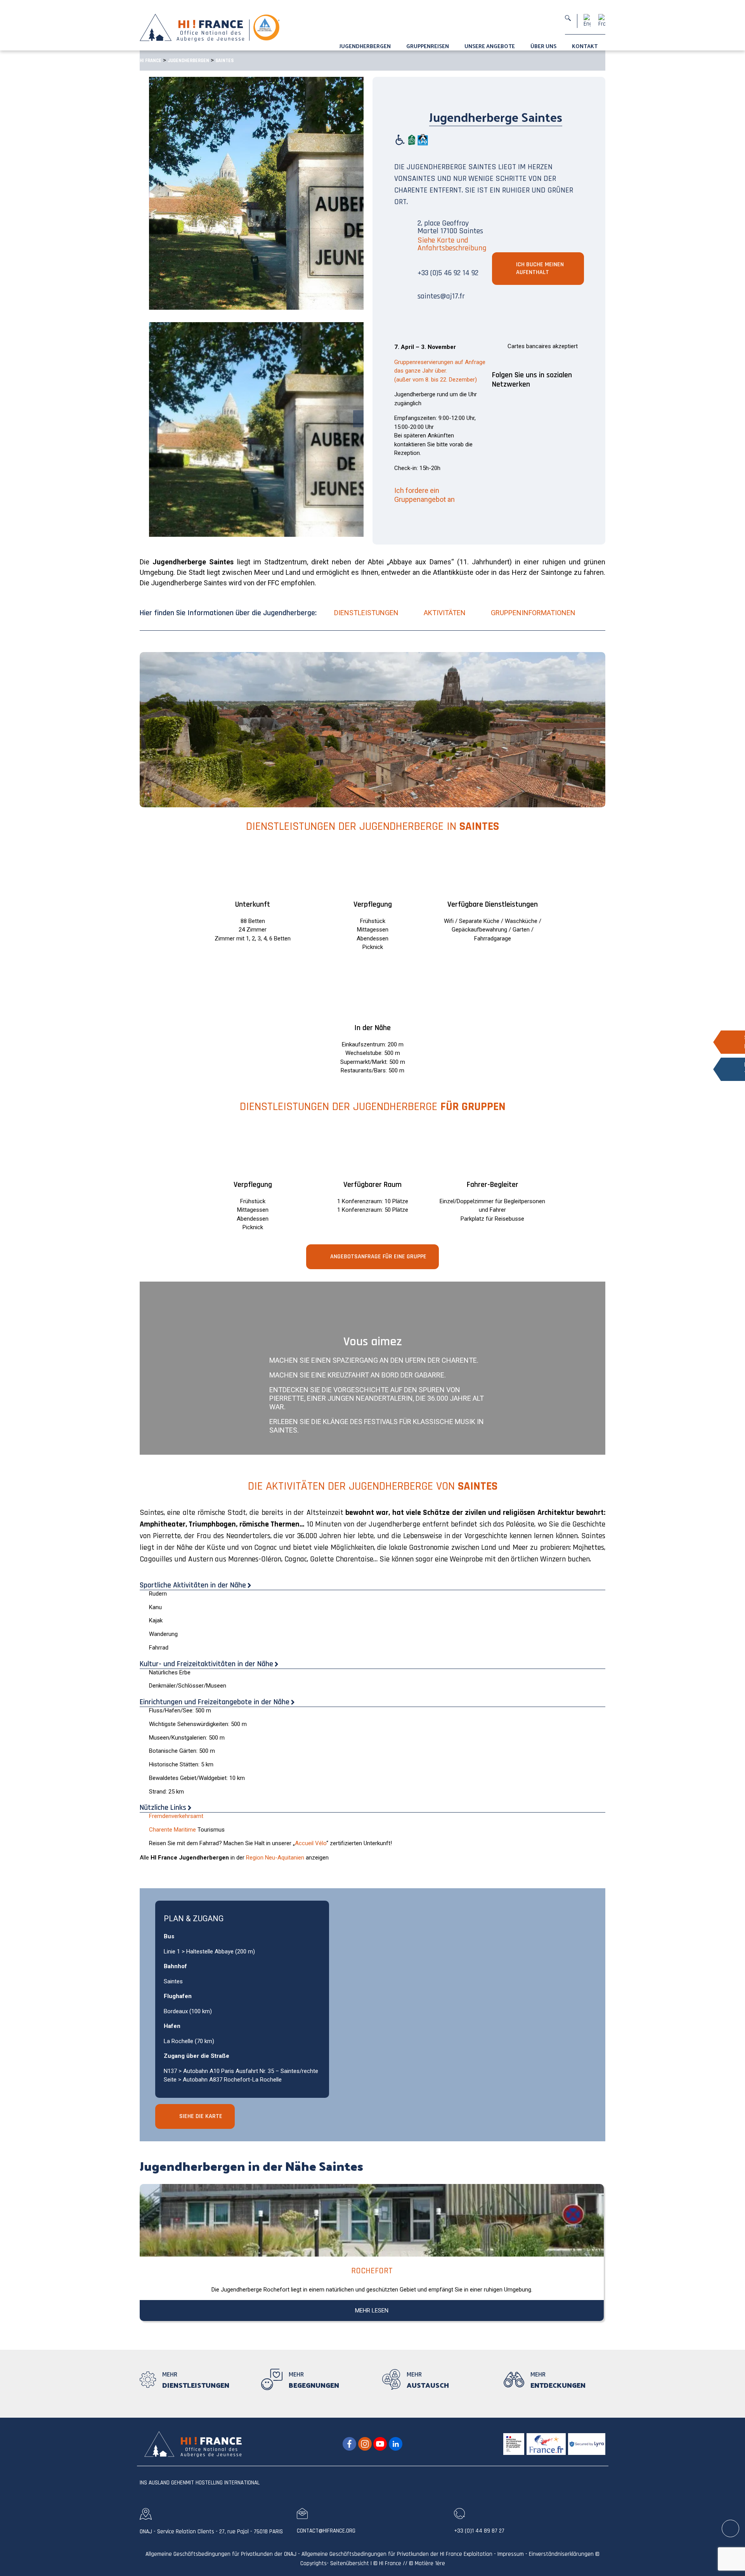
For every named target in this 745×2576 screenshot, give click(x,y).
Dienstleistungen (366, 613)
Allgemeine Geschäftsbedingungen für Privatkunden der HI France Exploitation (397, 2554)
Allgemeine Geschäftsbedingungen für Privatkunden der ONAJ (221, 2554)
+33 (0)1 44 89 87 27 (479, 2531)
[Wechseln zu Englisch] (587, 21)
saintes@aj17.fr (441, 296)
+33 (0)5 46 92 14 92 (448, 273)
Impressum (511, 2554)
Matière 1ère (430, 2563)
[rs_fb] (349, 2444)
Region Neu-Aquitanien (275, 1858)
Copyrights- (314, 2563)
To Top (731, 2529)
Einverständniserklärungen (561, 2554)
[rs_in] (396, 2444)
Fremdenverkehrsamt (176, 1816)
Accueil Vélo (311, 1843)
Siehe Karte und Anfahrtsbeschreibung (452, 244)
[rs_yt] (380, 2444)
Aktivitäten (445, 613)
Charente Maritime (172, 1830)
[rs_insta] (365, 2444)
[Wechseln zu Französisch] (602, 21)
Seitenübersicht (350, 2563)
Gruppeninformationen (533, 613)
